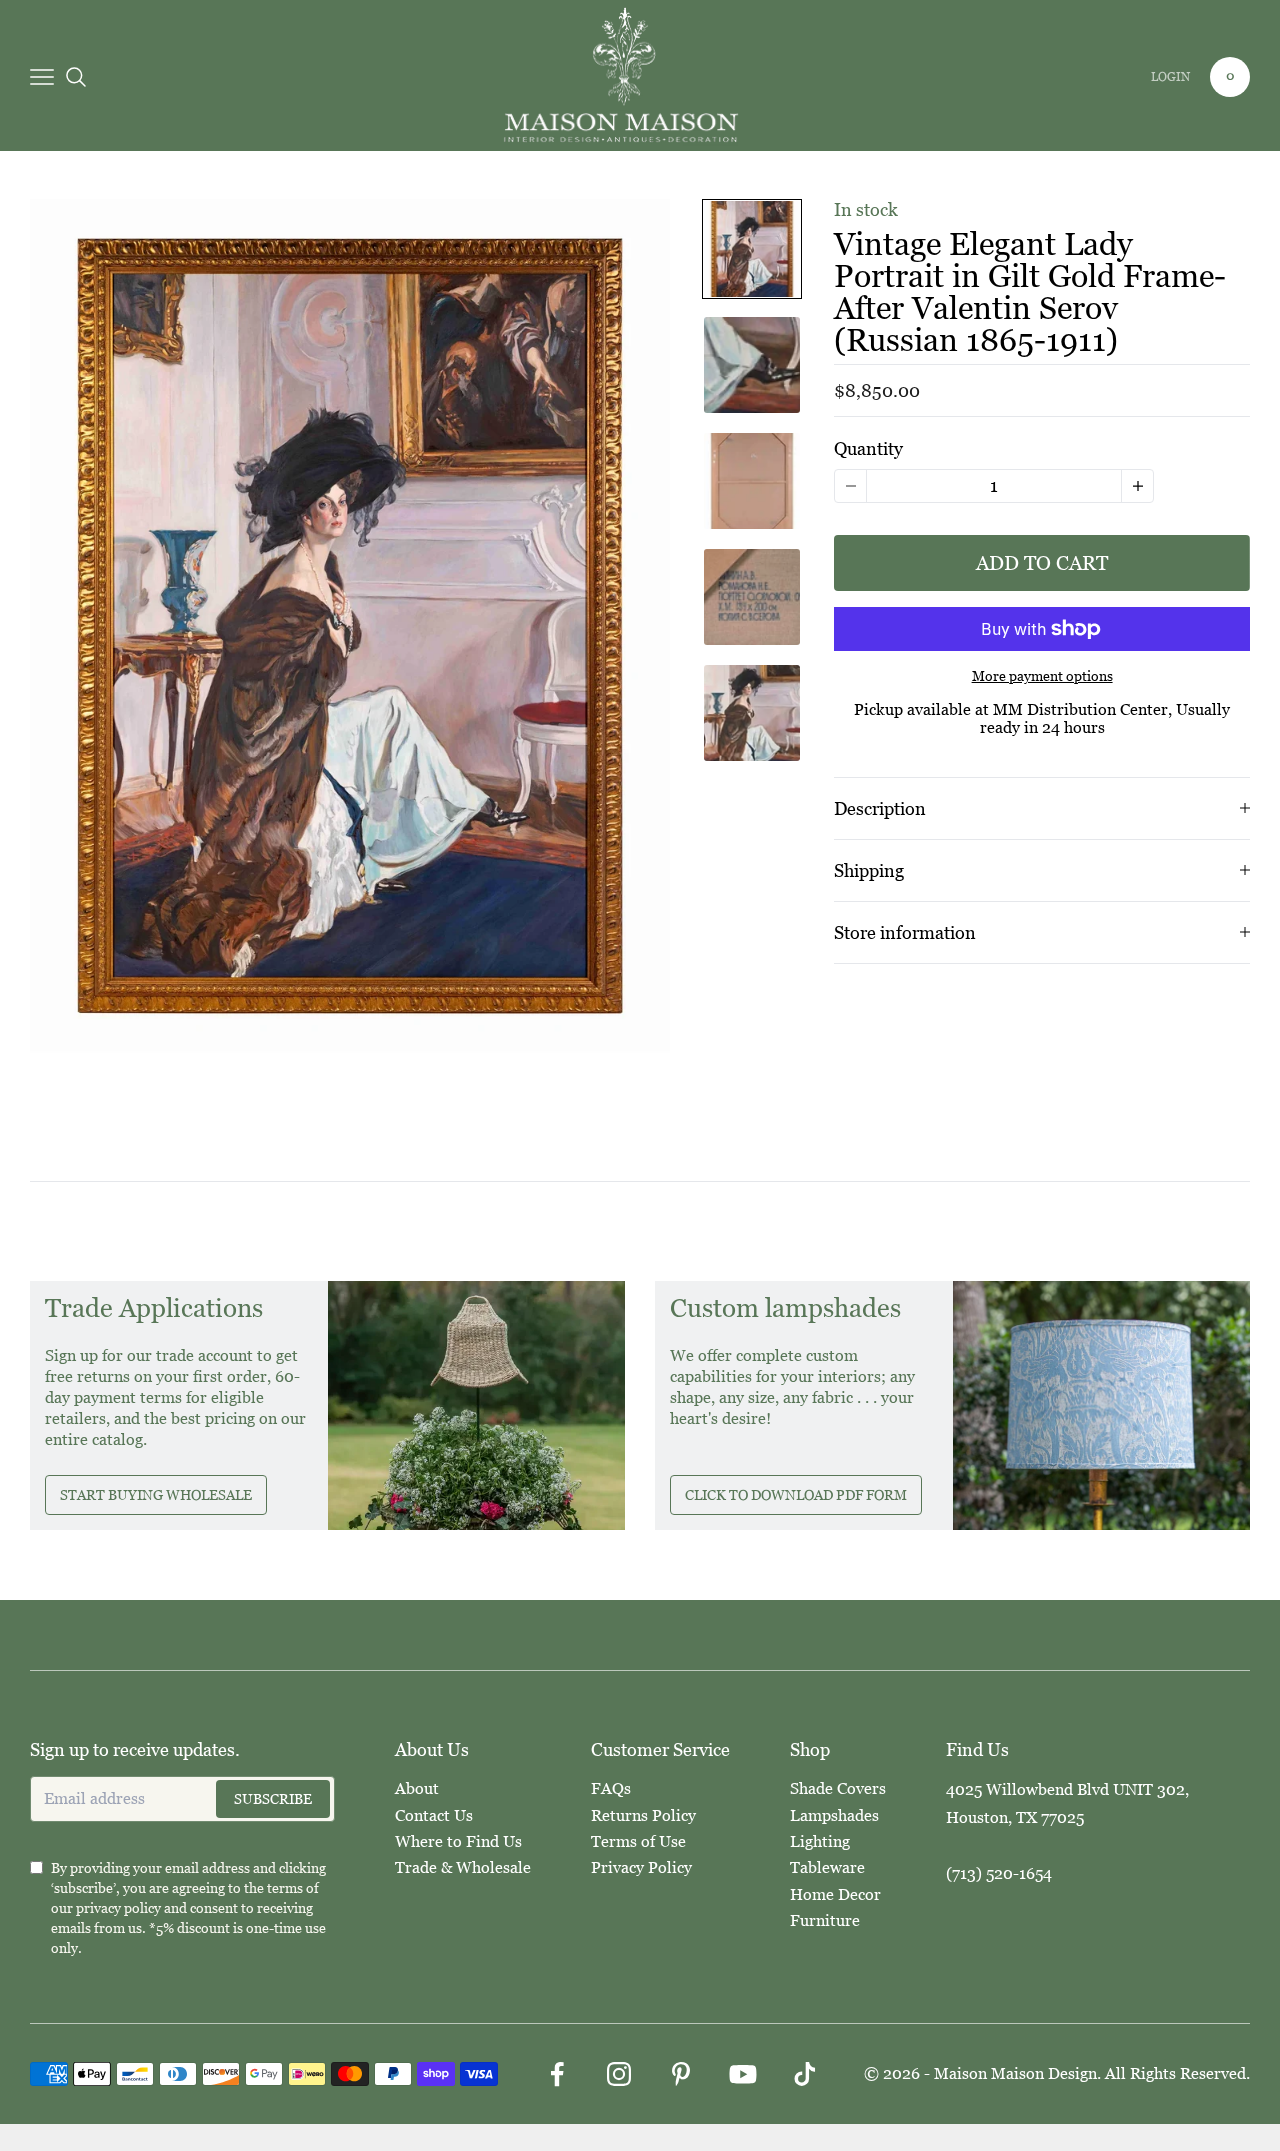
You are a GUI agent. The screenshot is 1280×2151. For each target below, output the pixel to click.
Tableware (827, 1867)
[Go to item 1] (752, 249)
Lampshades (834, 1815)
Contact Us (434, 1815)
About (417, 1788)
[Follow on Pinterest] (681, 2074)
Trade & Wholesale (463, 1867)
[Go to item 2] (752, 365)
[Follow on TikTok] (805, 2074)
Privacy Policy (641, 1867)
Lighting (820, 1841)
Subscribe (273, 1799)
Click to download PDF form (796, 1495)
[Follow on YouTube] (743, 2074)
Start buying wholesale (156, 1495)
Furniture (825, 1920)
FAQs (611, 1788)
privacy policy (118, 1908)
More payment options (1042, 676)
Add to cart (1042, 563)
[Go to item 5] (752, 713)
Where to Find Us (458, 1841)
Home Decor (835, 1894)
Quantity (868, 448)
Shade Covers (838, 1788)
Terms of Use (638, 1841)
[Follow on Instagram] (619, 2074)
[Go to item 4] (752, 597)
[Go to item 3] (752, 481)
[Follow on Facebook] (557, 2074)
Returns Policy (643, 1815)
